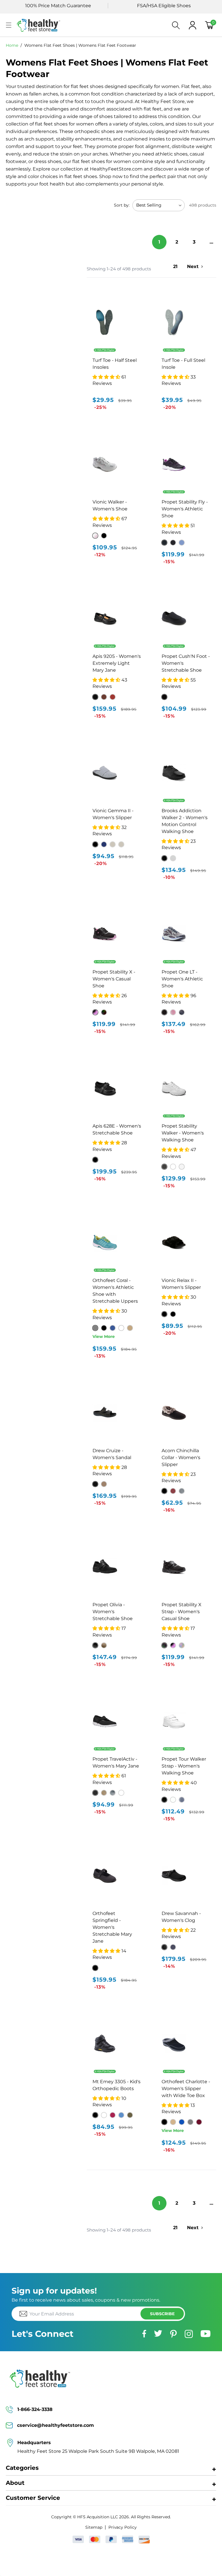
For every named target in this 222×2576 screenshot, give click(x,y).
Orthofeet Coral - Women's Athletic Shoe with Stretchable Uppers (115, 1291)
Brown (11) (104, 697)
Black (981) (104, 1328)
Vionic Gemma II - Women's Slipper (113, 814)
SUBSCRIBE (162, 2314)
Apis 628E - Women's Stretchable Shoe (117, 1129)
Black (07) (95, 697)
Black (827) (95, 1968)
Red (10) (113, 697)
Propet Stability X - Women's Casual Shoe (114, 979)
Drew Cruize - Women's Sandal (112, 1454)
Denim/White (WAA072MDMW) (182, 543)
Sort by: (122, 205)
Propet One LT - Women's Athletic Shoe (182, 979)
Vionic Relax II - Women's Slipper (181, 1284)
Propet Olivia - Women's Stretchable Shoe (113, 1612)
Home (12, 45)
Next (193, 266)
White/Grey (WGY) (182, 1167)
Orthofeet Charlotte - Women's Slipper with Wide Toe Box (186, 2089)
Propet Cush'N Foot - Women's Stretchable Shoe (186, 663)
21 (175, 266)
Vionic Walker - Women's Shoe (110, 505)
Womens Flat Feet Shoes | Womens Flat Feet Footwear (80, 45)
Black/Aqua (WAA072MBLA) (164, 543)
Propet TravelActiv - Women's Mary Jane (116, 1762)
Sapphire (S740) (182, 2122)
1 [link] (159, 242)
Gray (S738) (190, 2122)
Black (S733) (164, 2122)
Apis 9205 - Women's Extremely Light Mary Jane (117, 663)
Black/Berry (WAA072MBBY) (173, 543)
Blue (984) (113, 1328)
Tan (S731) (173, 2122)
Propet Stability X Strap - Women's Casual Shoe (182, 1612)
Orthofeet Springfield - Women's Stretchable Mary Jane (112, 1927)
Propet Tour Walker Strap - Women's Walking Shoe (184, 1766)
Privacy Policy (123, 2527)
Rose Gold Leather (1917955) (104, 1484)
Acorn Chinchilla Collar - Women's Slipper (181, 1458)
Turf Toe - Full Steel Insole (183, 364)
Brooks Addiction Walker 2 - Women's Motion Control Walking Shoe (185, 821)
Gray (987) (95, 1328)
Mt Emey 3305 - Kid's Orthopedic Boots (116, 2085)
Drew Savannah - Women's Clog (181, 1917)
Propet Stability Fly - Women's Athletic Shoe (185, 509)
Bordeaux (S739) (199, 2122)
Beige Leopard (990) (130, 1328)
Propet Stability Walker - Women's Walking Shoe (183, 1133)
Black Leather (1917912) (95, 1484)
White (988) (121, 1328)
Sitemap (94, 2527)
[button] (9, 25)
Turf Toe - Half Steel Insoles (115, 364)
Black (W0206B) (164, 697)
